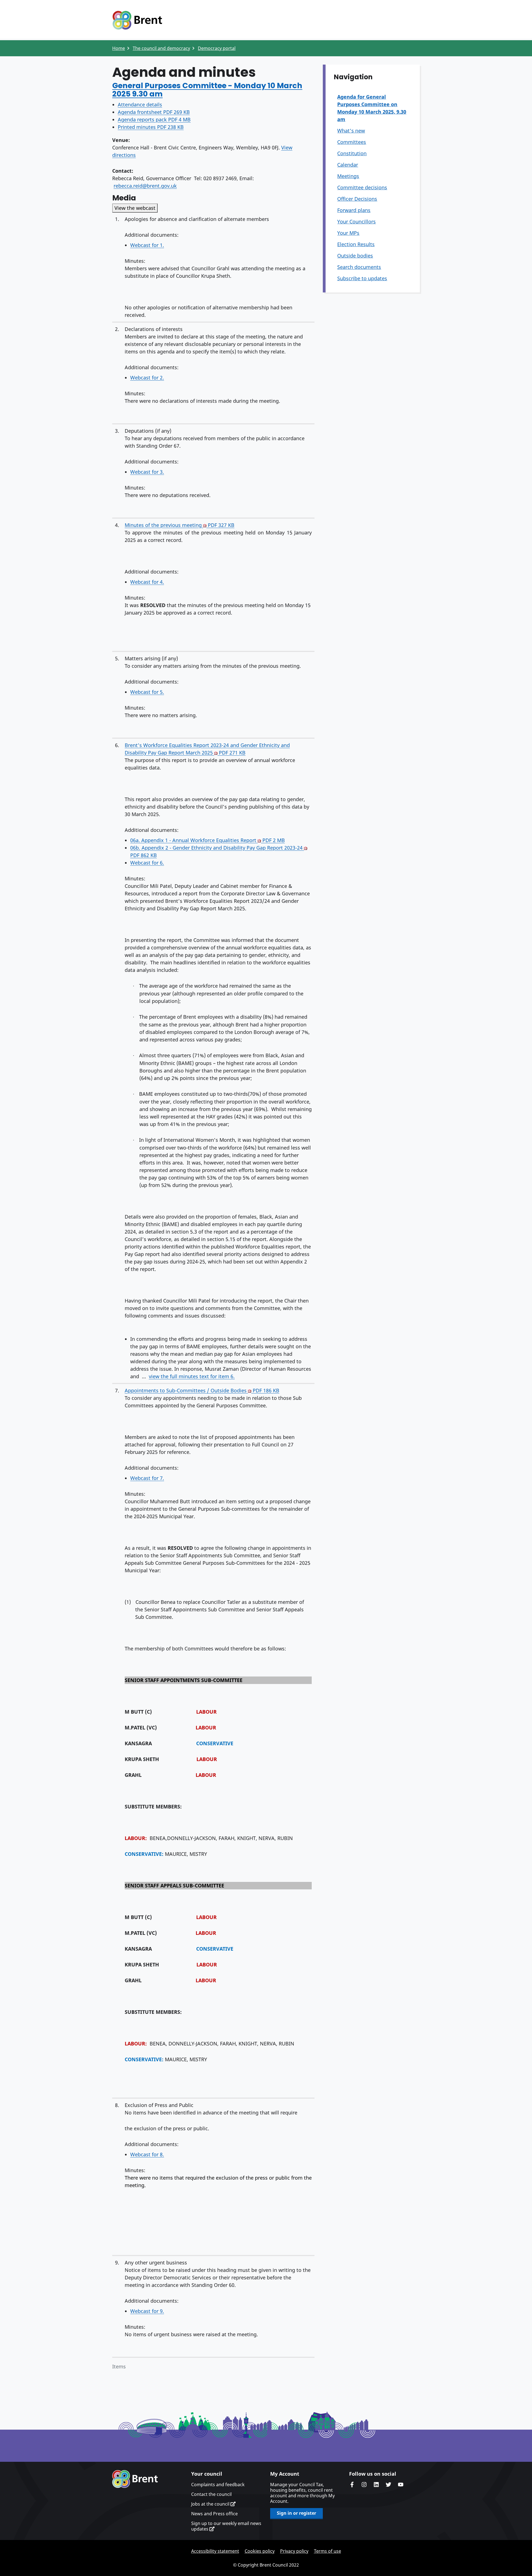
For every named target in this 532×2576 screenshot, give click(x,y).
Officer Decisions (357, 199)
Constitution (352, 153)
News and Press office (214, 2514)
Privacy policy (294, 2551)
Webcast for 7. (147, 1478)
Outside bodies (355, 256)
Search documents (359, 267)
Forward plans (354, 210)
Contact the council (211, 2494)
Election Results (356, 244)
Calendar (348, 165)
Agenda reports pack (154, 119)
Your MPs (348, 233)
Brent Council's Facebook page (352, 2485)
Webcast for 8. (147, 2154)
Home (119, 48)
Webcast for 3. (147, 472)
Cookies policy (260, 2551)
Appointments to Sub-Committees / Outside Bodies (202, 1390)
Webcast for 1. (147, 245)
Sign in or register (296, 2513)
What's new (351, 131)
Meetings (348, 176)
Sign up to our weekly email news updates (226, 2526)
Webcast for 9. (147, 2311)
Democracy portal (217, 48)
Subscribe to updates (362, 278)
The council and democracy (161, 48)
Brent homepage (135, 2479)
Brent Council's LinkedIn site (376, 2485)
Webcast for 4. (147, 582)
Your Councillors (356, 221)
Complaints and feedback (218, 2485)
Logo (137, 20)
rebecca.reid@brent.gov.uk (145, 186)
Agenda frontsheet (154, 112)
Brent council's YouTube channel (401, 2485)
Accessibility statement (215, 2551)
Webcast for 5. (147, 692)
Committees (352, 142)
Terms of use (328, 2551)
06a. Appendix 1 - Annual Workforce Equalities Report (208, 840)
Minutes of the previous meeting (180, 525)
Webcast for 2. (147, 378)
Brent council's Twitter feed (388, 2485)
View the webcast (135, 208)
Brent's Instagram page (364, 2485)
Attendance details (140, 105)
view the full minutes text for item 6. (192, 1376)
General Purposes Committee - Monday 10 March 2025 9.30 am (207, 90)
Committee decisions (362, 187)
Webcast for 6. (147, 863)
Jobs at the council (211, 2504)
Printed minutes (151, 127)
